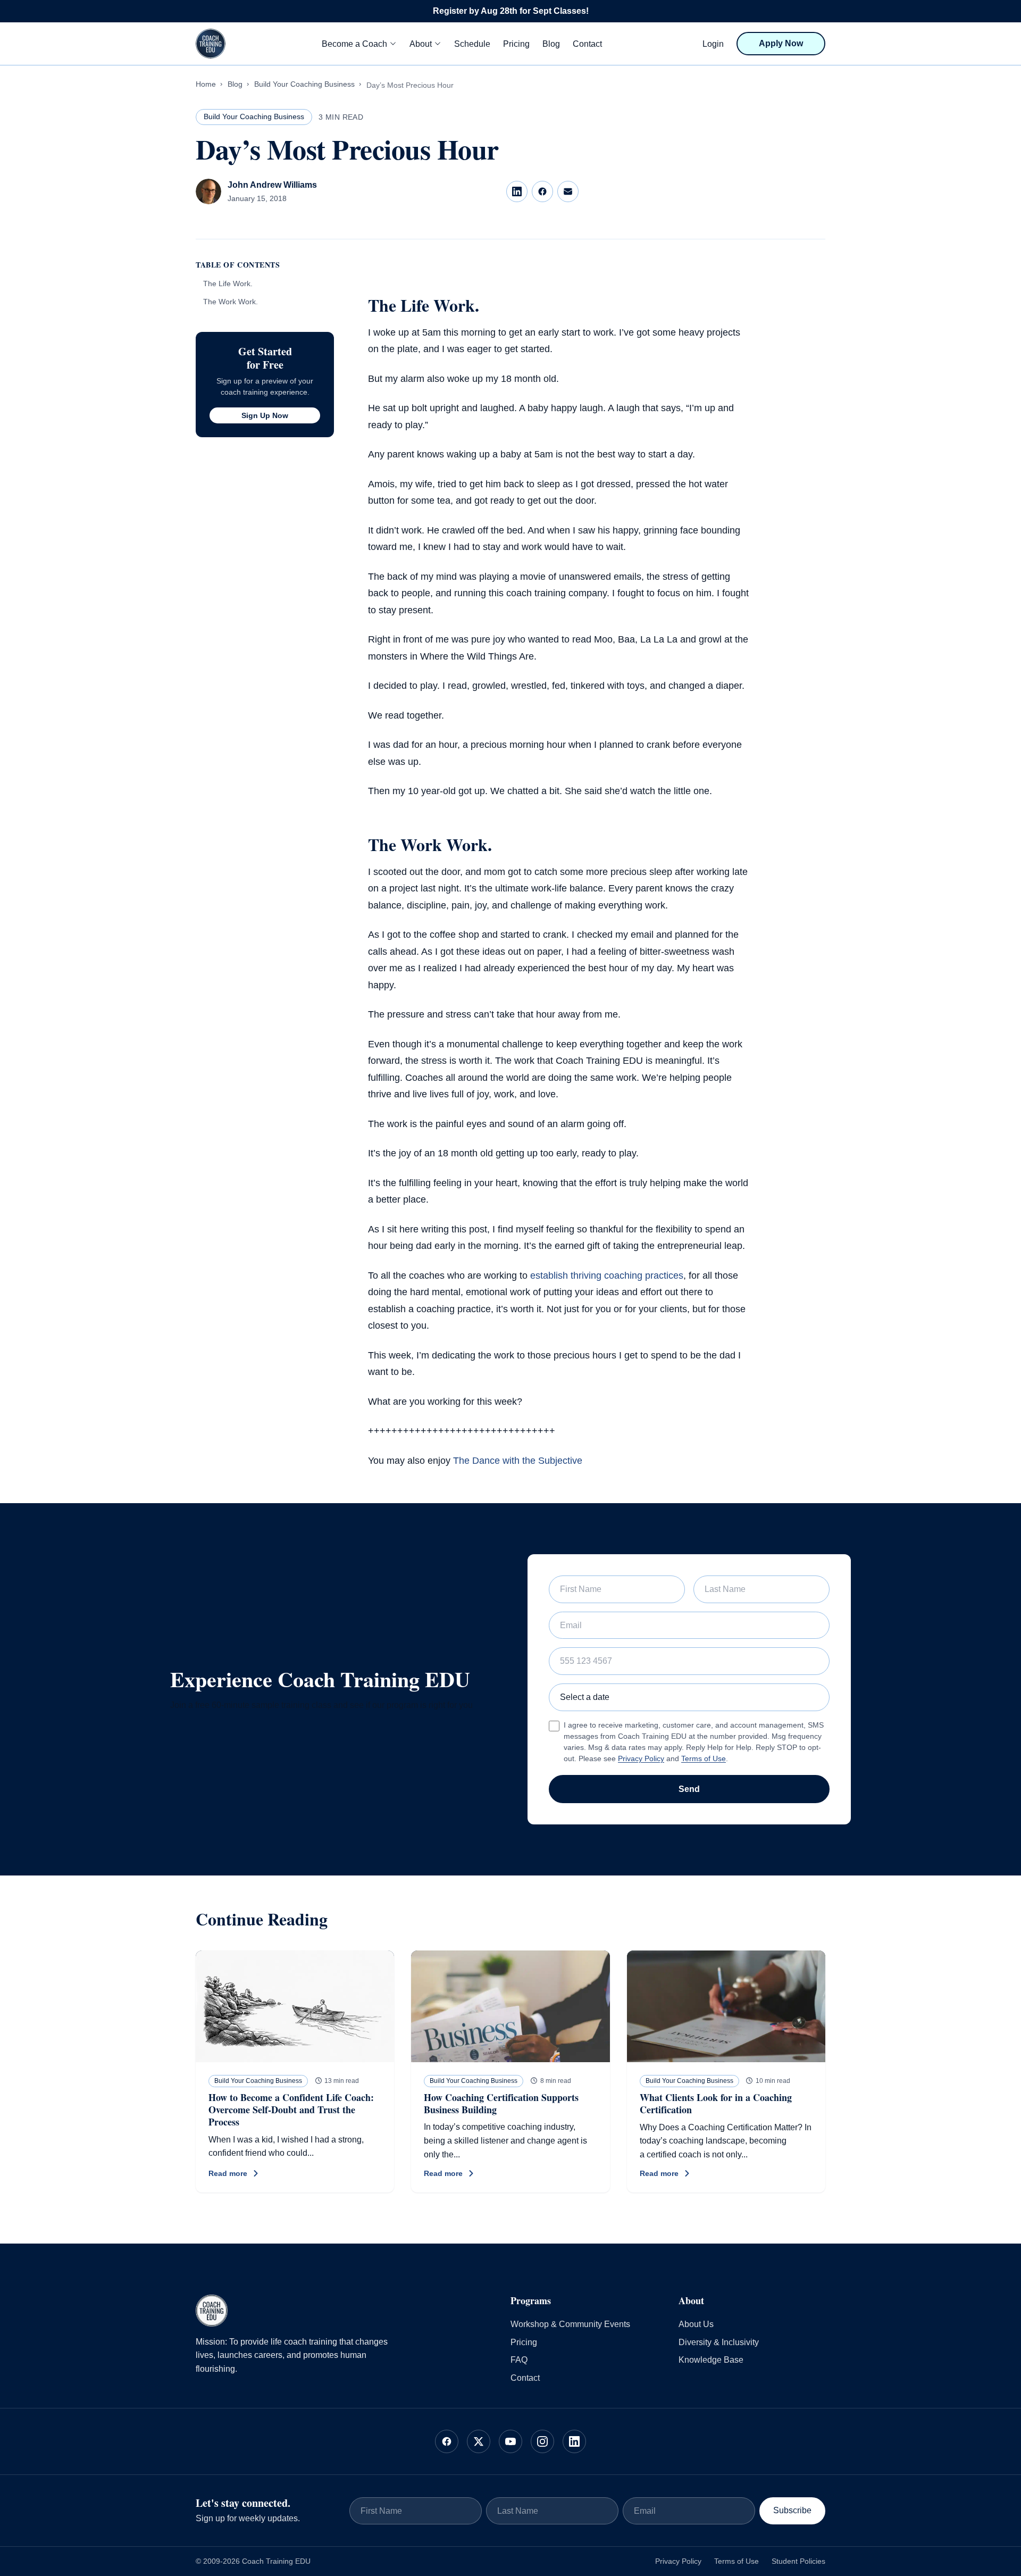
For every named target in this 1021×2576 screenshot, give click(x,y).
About (421, 44)
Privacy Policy (641, 1758)
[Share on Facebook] (542, 191)
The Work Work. (231, 302)
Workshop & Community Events (570, 2324)
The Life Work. (228, 284)
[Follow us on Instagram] (542, 2441)
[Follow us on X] (479, 2441)
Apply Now (781, 43)
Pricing (516, 44)
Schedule (472, 44)
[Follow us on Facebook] (447, 2441)
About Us (696, 2324)
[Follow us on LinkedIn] (574, 2441)
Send (689, 1789)
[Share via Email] (568, 191)
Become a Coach (354, 44)
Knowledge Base (711, 2360)
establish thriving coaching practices (607, 1276)
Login (713, 44)
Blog (551, 44)
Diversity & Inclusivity (719, 2342)
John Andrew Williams (272, 185)
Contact (587, 44)
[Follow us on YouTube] (510, 2441)
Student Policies (798, 2561)
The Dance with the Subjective (518, 1461)
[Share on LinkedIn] (517, 191)
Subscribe (792, 2510)
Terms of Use (704, 1758)
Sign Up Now (265, 415)
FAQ (519, 2360)
